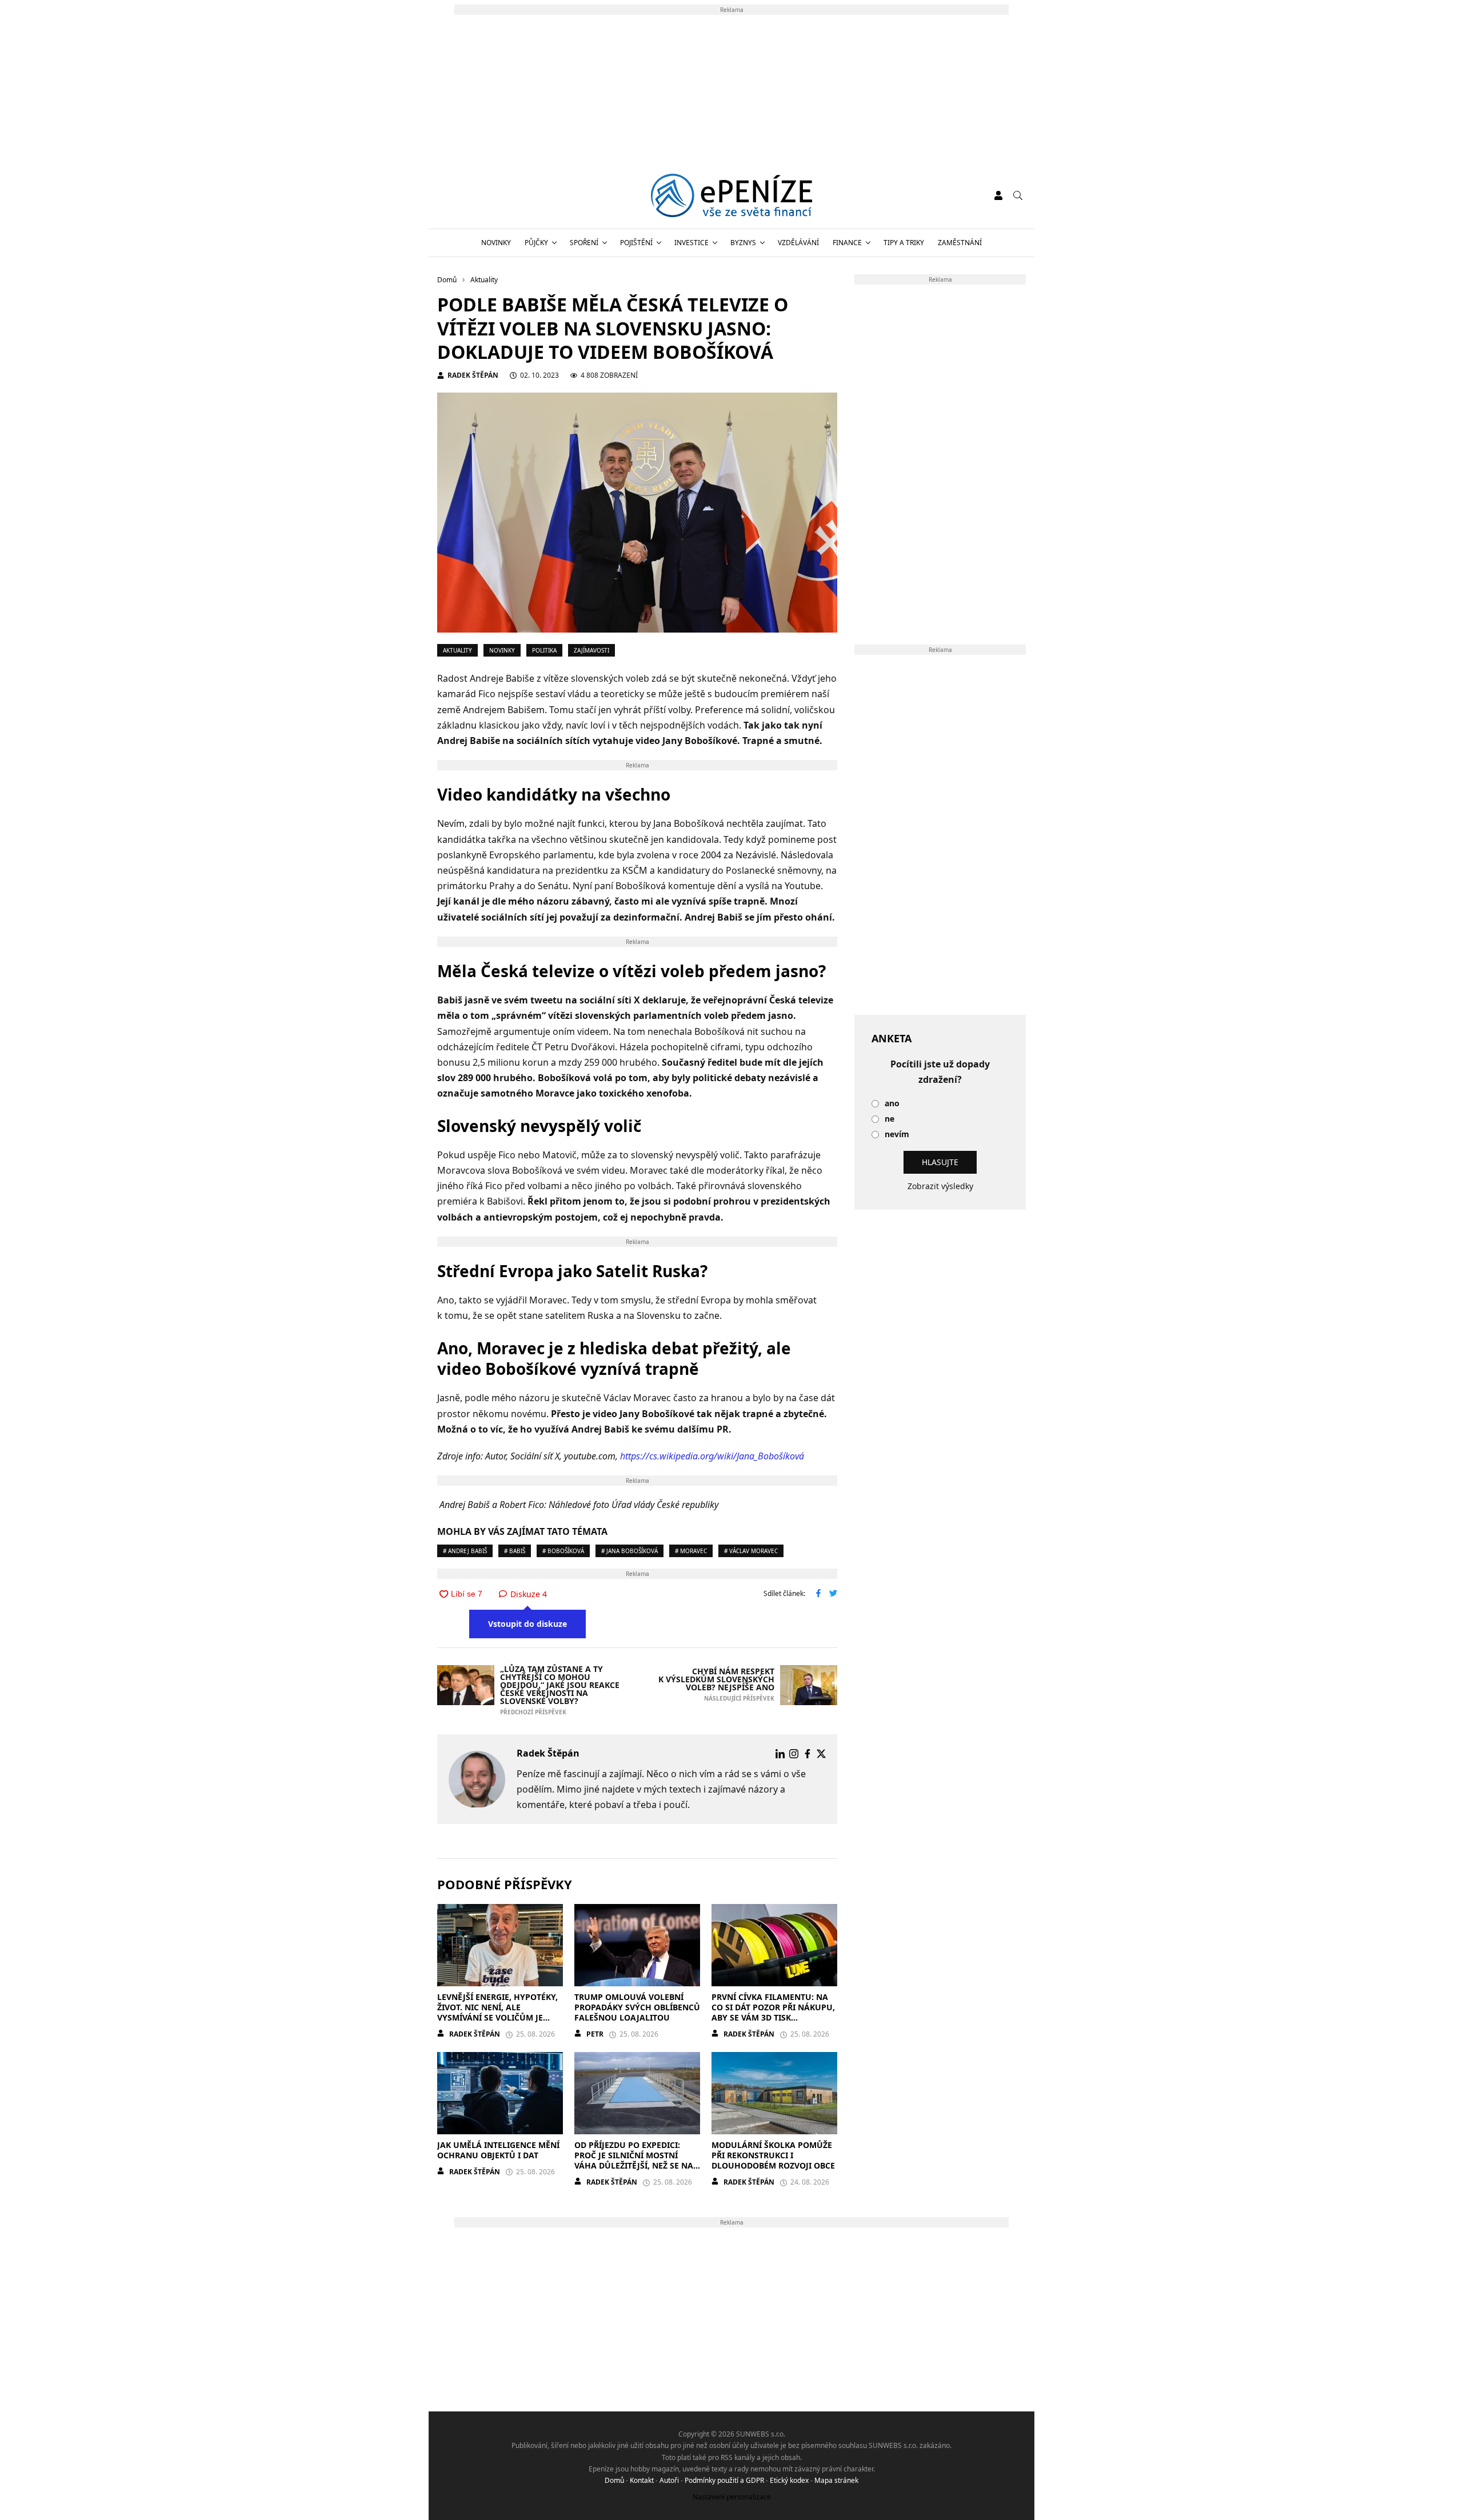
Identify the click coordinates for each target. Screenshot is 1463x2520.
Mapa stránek (836, 2480)
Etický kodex (789, 2480)
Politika (544, 650)
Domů (614, 2480)
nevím (897, 1135)
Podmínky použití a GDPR (724, 2480)
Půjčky (536, 243)
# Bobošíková (563, 1551)
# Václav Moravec (751, 1551)
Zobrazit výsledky (940, 1186)
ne (890, 1119)
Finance (847, 243)
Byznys (743, 243)
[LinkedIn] (780, 1754)
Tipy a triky (904, 243)
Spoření (584, 243)
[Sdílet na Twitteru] (833, 1594)
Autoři (669, 2480)
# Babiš (515, 1551)
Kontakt (642, 2480)
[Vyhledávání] (1018, 195)
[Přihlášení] (998, 195)
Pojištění (636, 243)
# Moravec (691, 1551)
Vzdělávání (798, 243)
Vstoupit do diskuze (527, 1624)
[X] (821, 1754)
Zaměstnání (960, 243)
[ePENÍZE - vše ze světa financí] (732, 195)
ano (892, 1104)
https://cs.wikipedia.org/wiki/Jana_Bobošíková (712, 1456)
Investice (691, 243)
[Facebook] (808, 1754)
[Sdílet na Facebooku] (818, 1594)
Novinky (496, 243)
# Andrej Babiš (465, 1551)
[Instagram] (794, 1754)
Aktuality (457, 650)
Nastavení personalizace (732, 2497)
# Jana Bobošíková (629, 1551)
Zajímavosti (591, 650)
